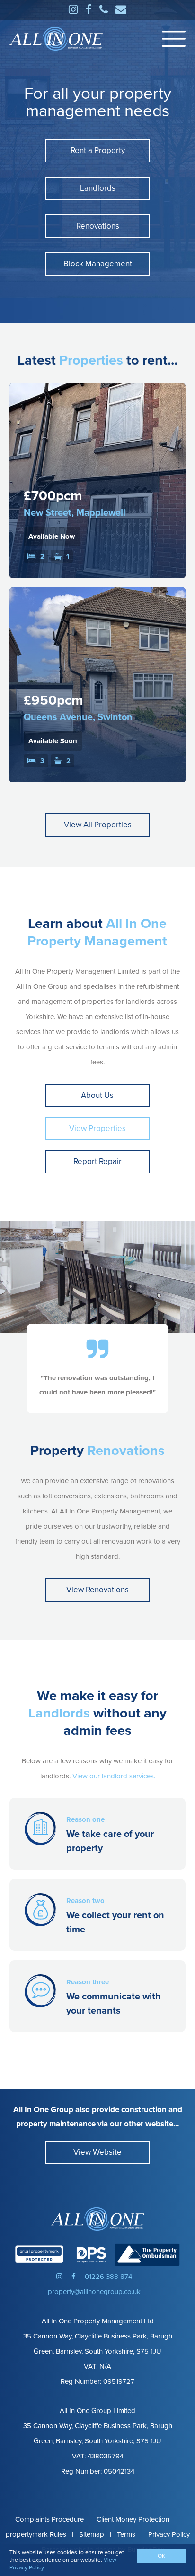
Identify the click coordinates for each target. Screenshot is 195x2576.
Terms (126, 2534)
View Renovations (97, 1590)
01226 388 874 (108, 2277)
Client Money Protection (133, 2519)
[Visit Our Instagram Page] (59, 2277)
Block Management (98, 264)
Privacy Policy (169, 2534)
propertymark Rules (36, 2534)
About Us (97, 1095)
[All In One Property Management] (98, 2219)
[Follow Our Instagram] (73, 10)
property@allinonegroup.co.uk (94, 2292)
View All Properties (98, 825)
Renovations (98, 226)
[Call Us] (104, 10)
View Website (97, 2152)
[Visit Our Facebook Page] (74, 2277)
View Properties (97, 1128)
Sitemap (92, 2534)
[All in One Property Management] (56, 39)
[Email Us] (121, 10)
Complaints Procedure (49, 2519)
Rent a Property (98, 150)
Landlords (98, 188)
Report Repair (97, 1161)
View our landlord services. (114, 1776)
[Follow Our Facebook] (89, 10)
